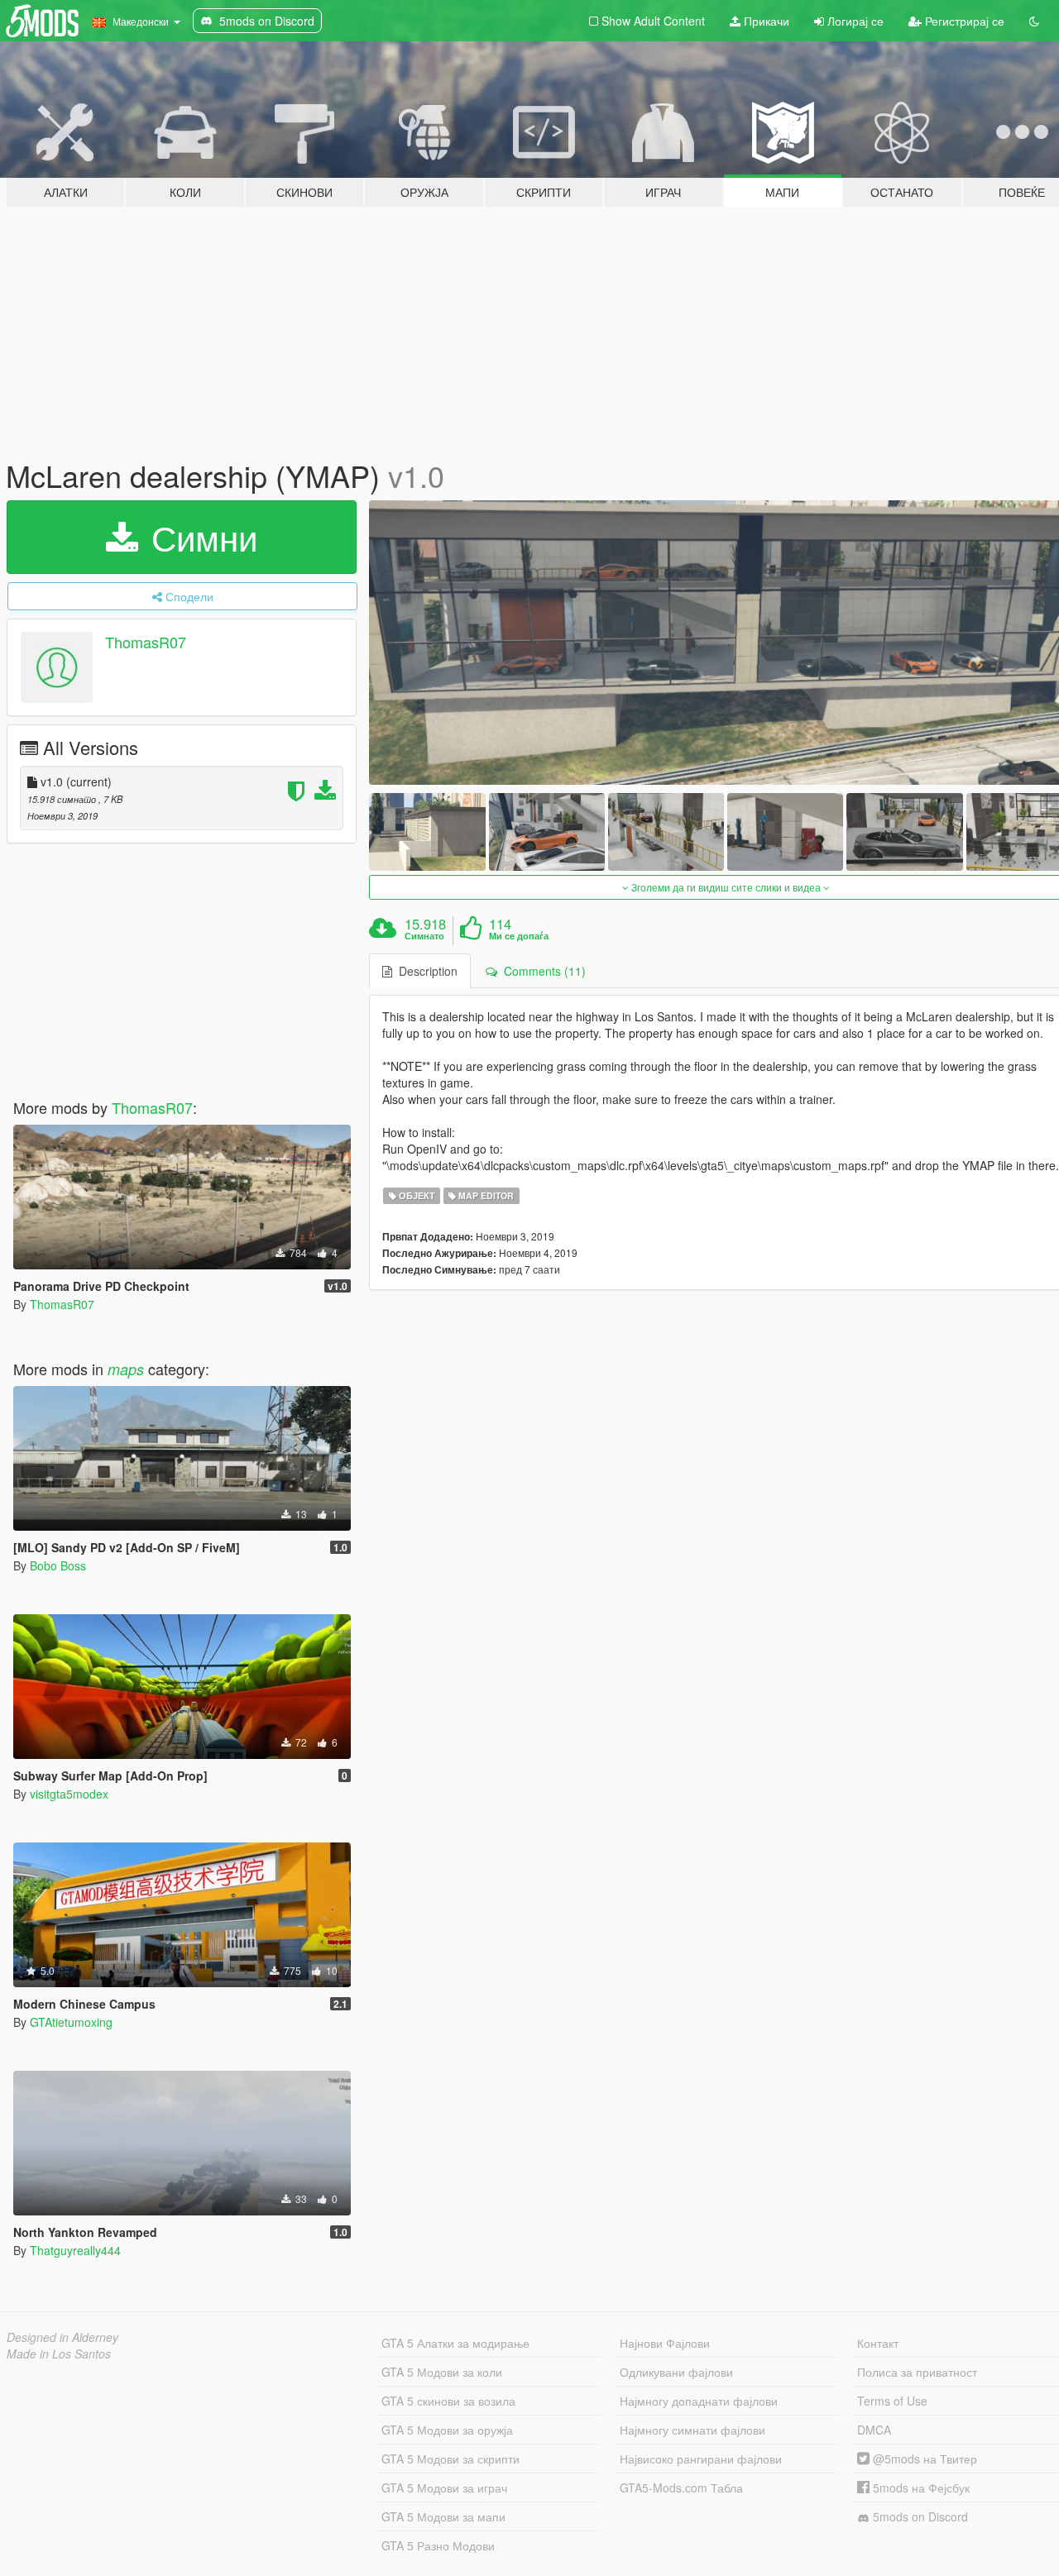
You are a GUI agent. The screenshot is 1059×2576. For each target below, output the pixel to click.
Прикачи (765, 21)
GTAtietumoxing (71, 2022)
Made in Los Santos (59, 2354)
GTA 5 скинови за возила (448, 2401)
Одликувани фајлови (676, 2372)
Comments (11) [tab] (541, 971)
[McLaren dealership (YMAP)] (427, 832)
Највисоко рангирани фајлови (701, 2459)
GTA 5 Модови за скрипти (450, 2459)
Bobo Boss (58, 1565)
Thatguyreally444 (75, 2250)
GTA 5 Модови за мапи (443, 2516)
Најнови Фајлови (665, 2343)
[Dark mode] (1034, 21)
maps (126, 1369)
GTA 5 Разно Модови (438, 2545)
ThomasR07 (146, 642)
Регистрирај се (963, 21)
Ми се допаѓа (519, 936)
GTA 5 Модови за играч (444, 2488)
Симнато (424, 936)
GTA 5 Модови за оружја (447, 2430)
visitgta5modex (69, 1794)
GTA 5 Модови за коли (442, 2372)
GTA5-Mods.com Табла (681, 2488)
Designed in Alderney (62, 2337)
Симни (199, 537)
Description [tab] (425, 971)
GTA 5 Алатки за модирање (455, 2343)
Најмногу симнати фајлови (692, 2430)
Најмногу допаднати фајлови (699, 2401)
